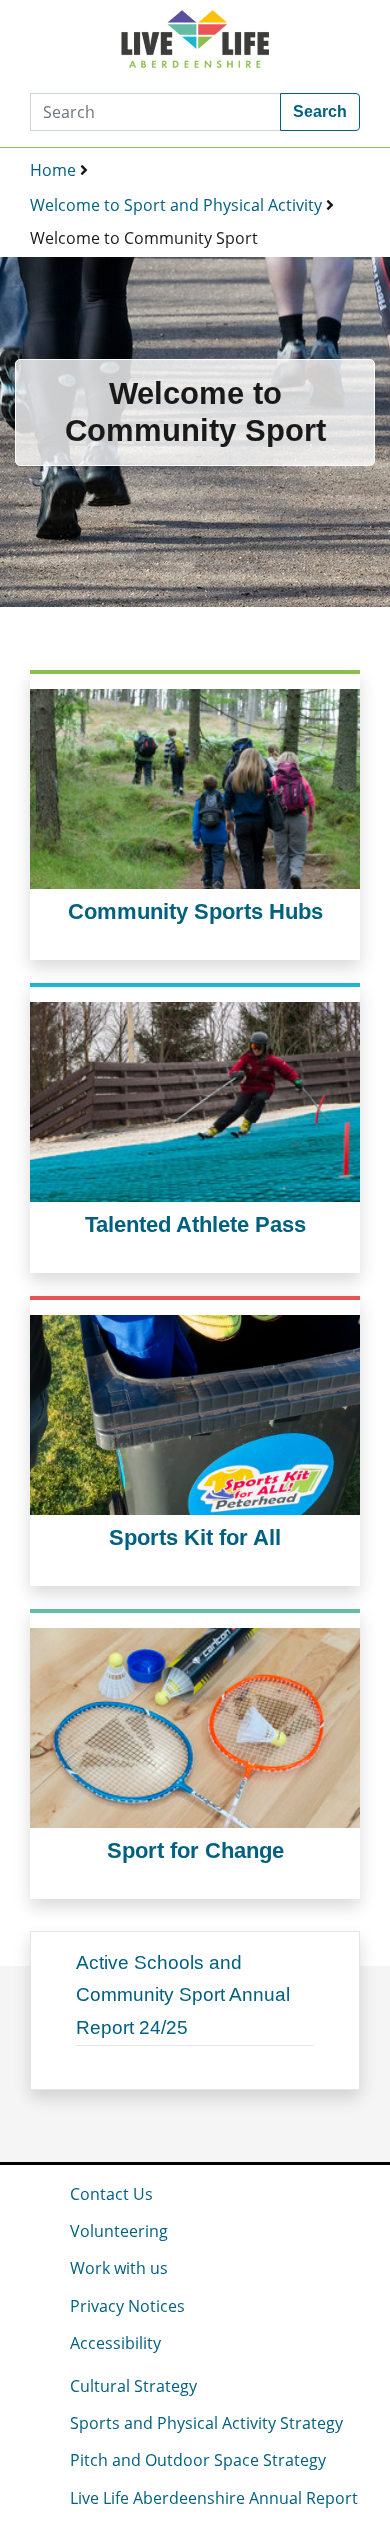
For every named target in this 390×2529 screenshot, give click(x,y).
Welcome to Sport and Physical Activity (176, 205)
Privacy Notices (127, 2306)
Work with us (119, 2268)
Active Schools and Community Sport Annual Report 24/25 (183, 1995)
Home (53, 170)
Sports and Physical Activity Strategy (206, 2423)
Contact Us (111, 2194)
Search (320, 111)
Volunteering (119, 2231)
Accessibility (115, 2343)
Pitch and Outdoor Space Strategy (198, 2460)
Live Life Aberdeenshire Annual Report (214, 2498)
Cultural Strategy (133, 2386)
